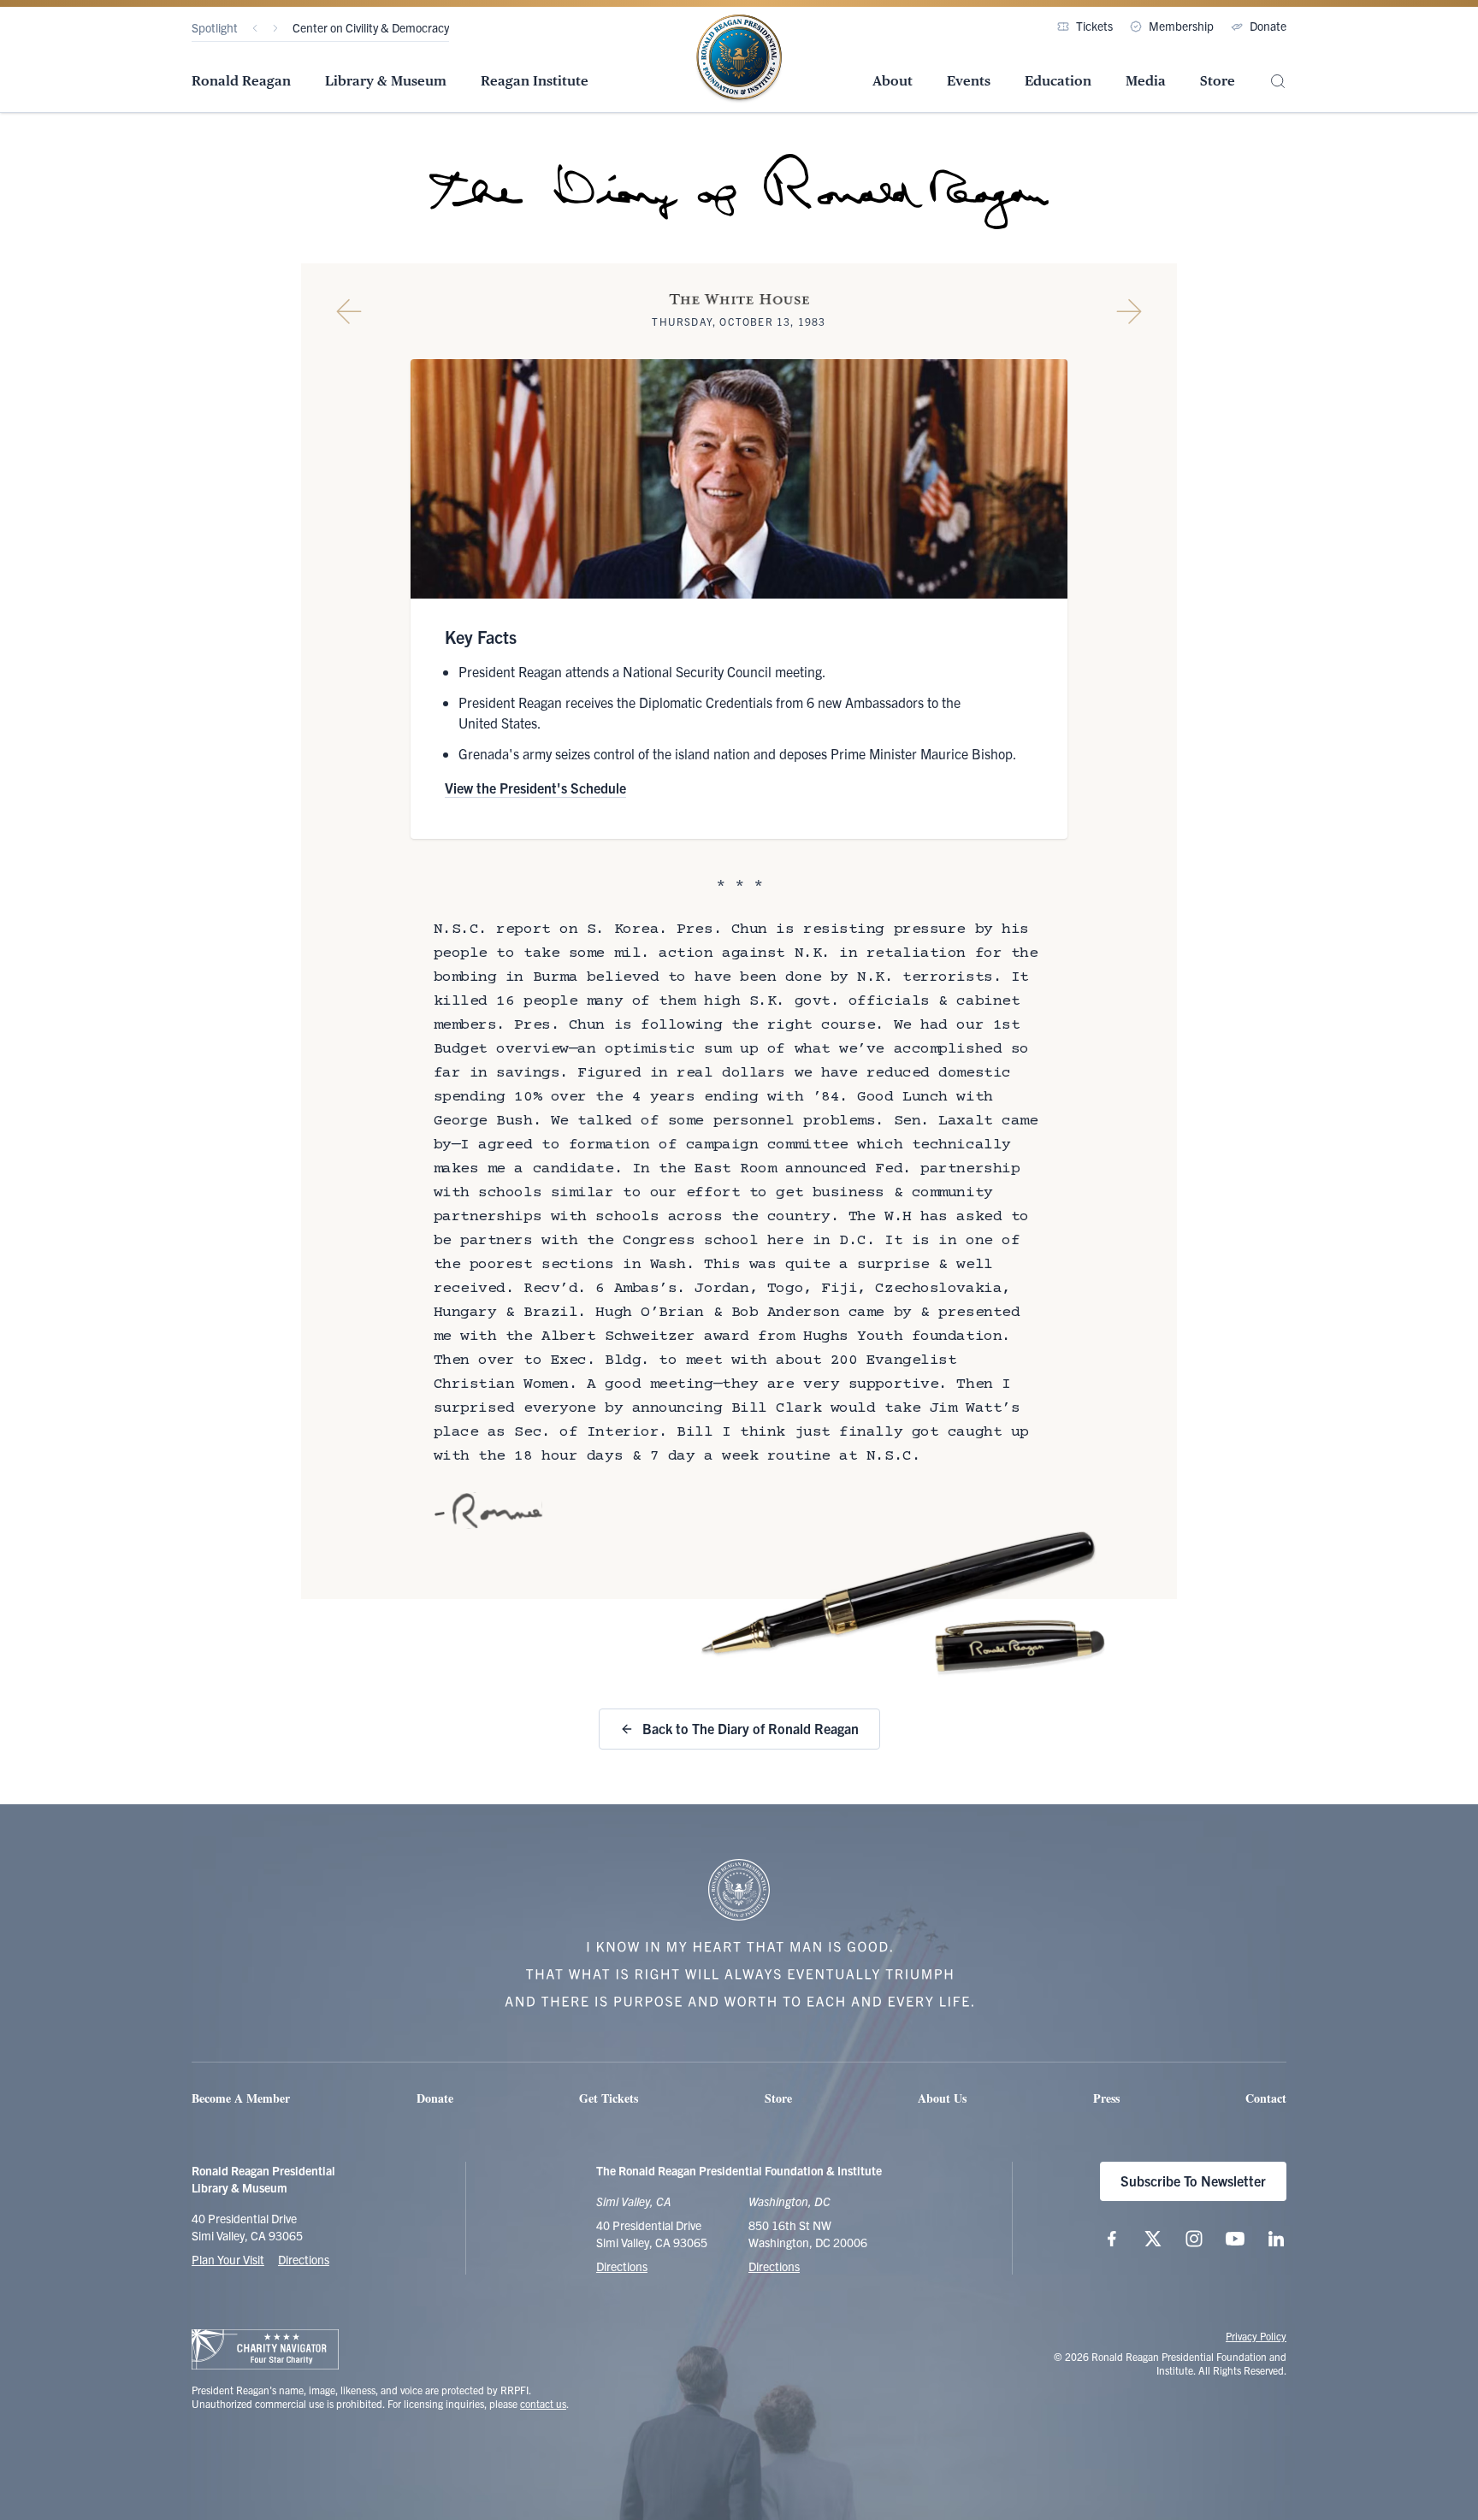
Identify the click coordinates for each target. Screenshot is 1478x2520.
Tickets (1094, 26)
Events (969, 81)
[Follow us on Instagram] (1194, 2239)
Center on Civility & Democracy (371, 27)
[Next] (275, 28)
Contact (1266, 2098)
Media (1146, 81)
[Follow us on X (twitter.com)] (1153, 2239)
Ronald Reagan (241, 81)
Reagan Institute (535, 81)
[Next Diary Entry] (1129, 311)
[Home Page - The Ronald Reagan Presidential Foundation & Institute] (739, 59)
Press (1106, 2098)
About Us (942, 2098)
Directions (304, 2259)
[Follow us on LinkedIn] (1276, 2239)
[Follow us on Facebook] (1112, 2239)
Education (1058, 81)
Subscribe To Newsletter (1193, 2181)
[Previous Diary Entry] (349, 311)
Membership (1181, 26)
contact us (543, 2403)
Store (1218, 81)
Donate (1268, 26)
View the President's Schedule (535, 788)
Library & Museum (386, 81)
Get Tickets (609, 2098)
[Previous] (255, 28)
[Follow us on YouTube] (1235, 2239)
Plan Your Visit (228, 2259)
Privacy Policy (1256, 2336)
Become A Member (241, 2098)
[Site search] (1278, 82)
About (893, 81)
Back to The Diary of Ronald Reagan (751, 1728)
